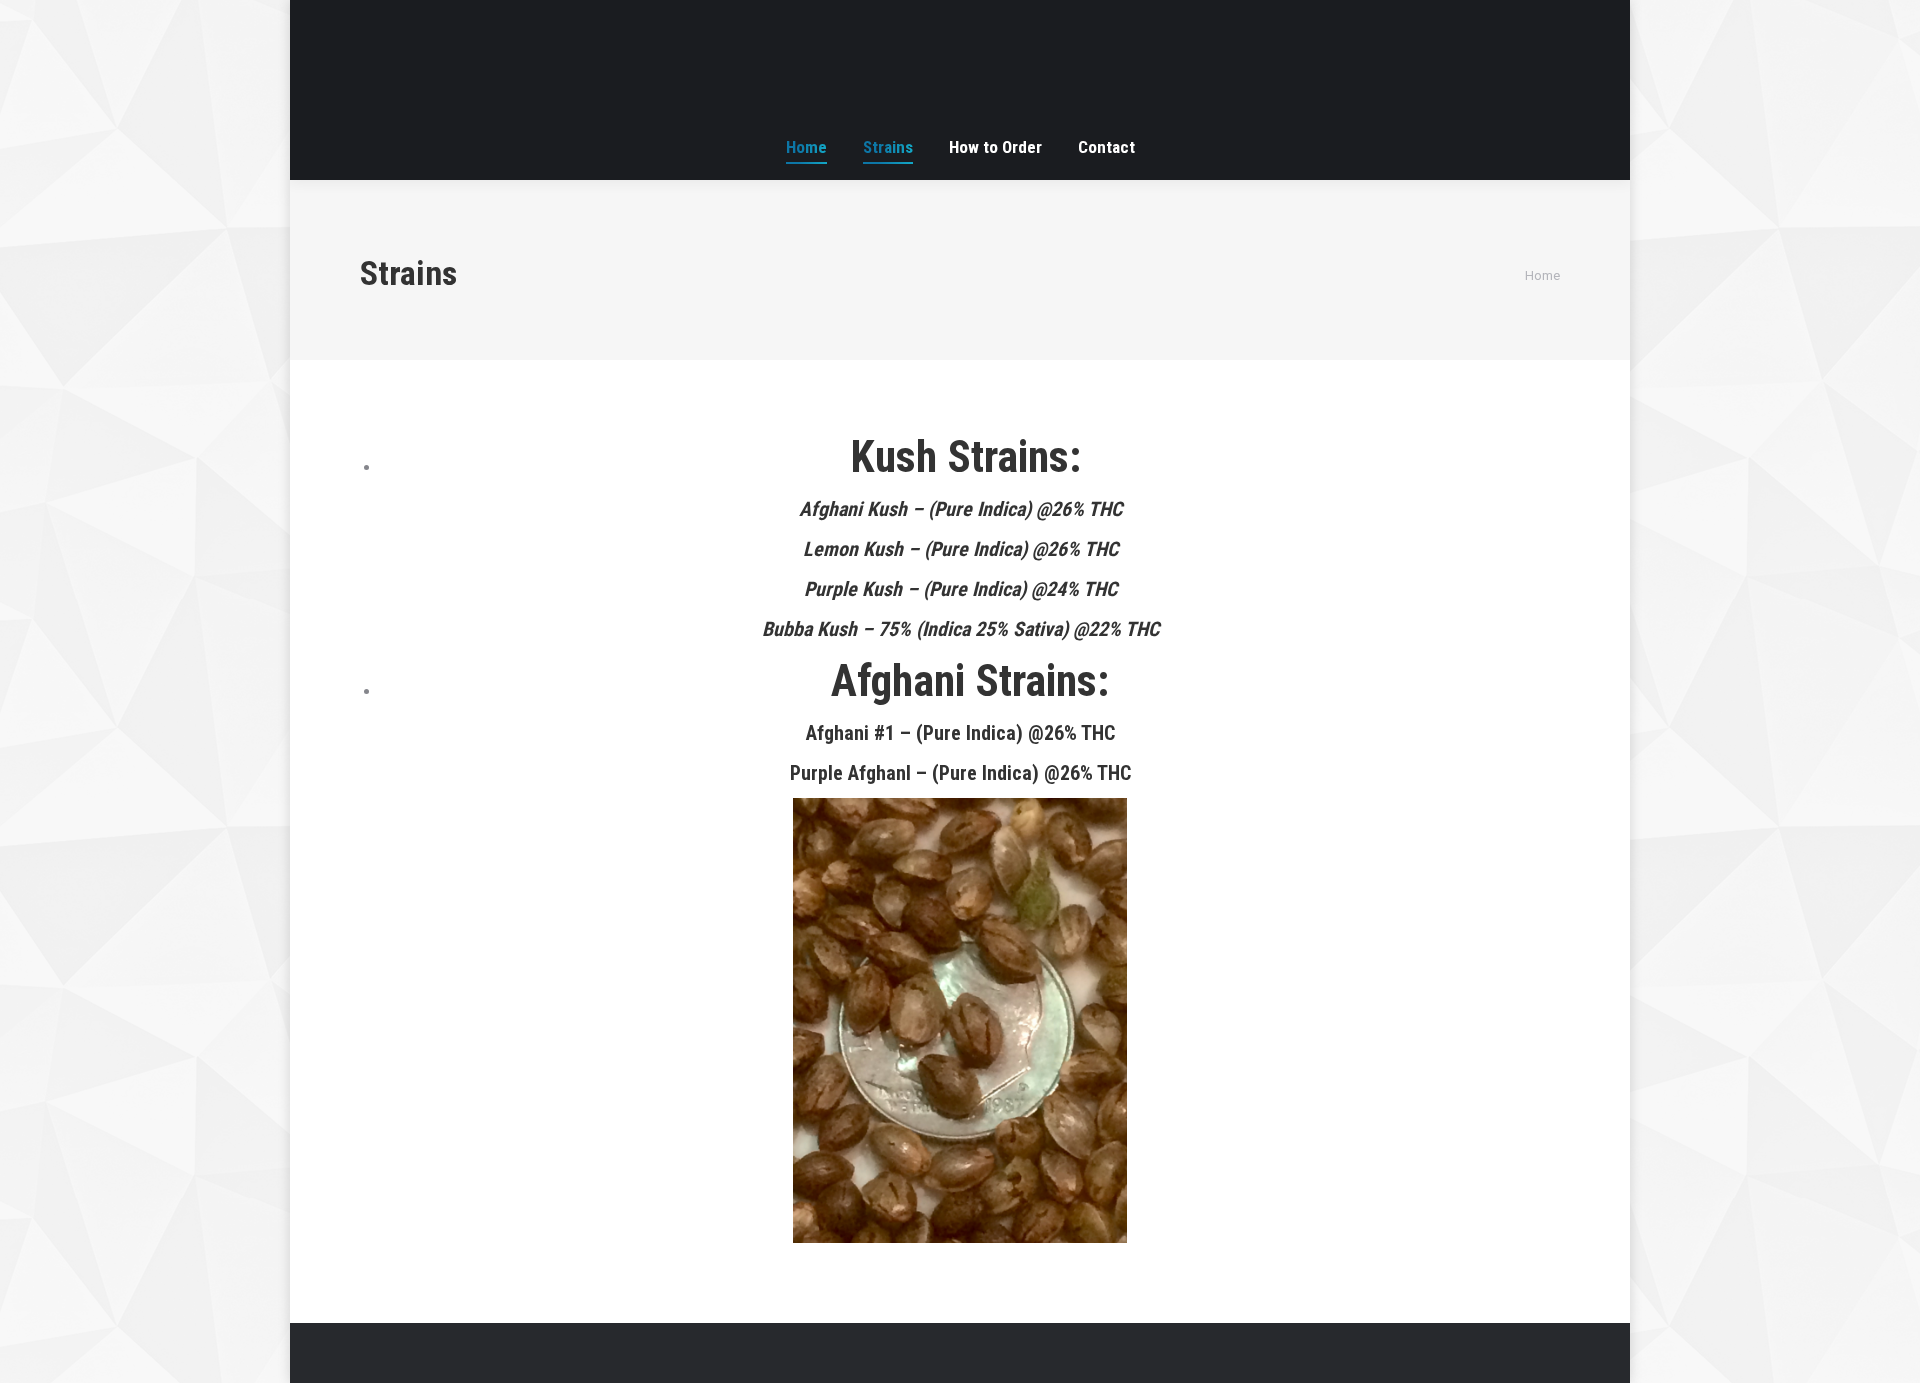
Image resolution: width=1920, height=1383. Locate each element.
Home (1542, 275)
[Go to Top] (1888, 1351)
